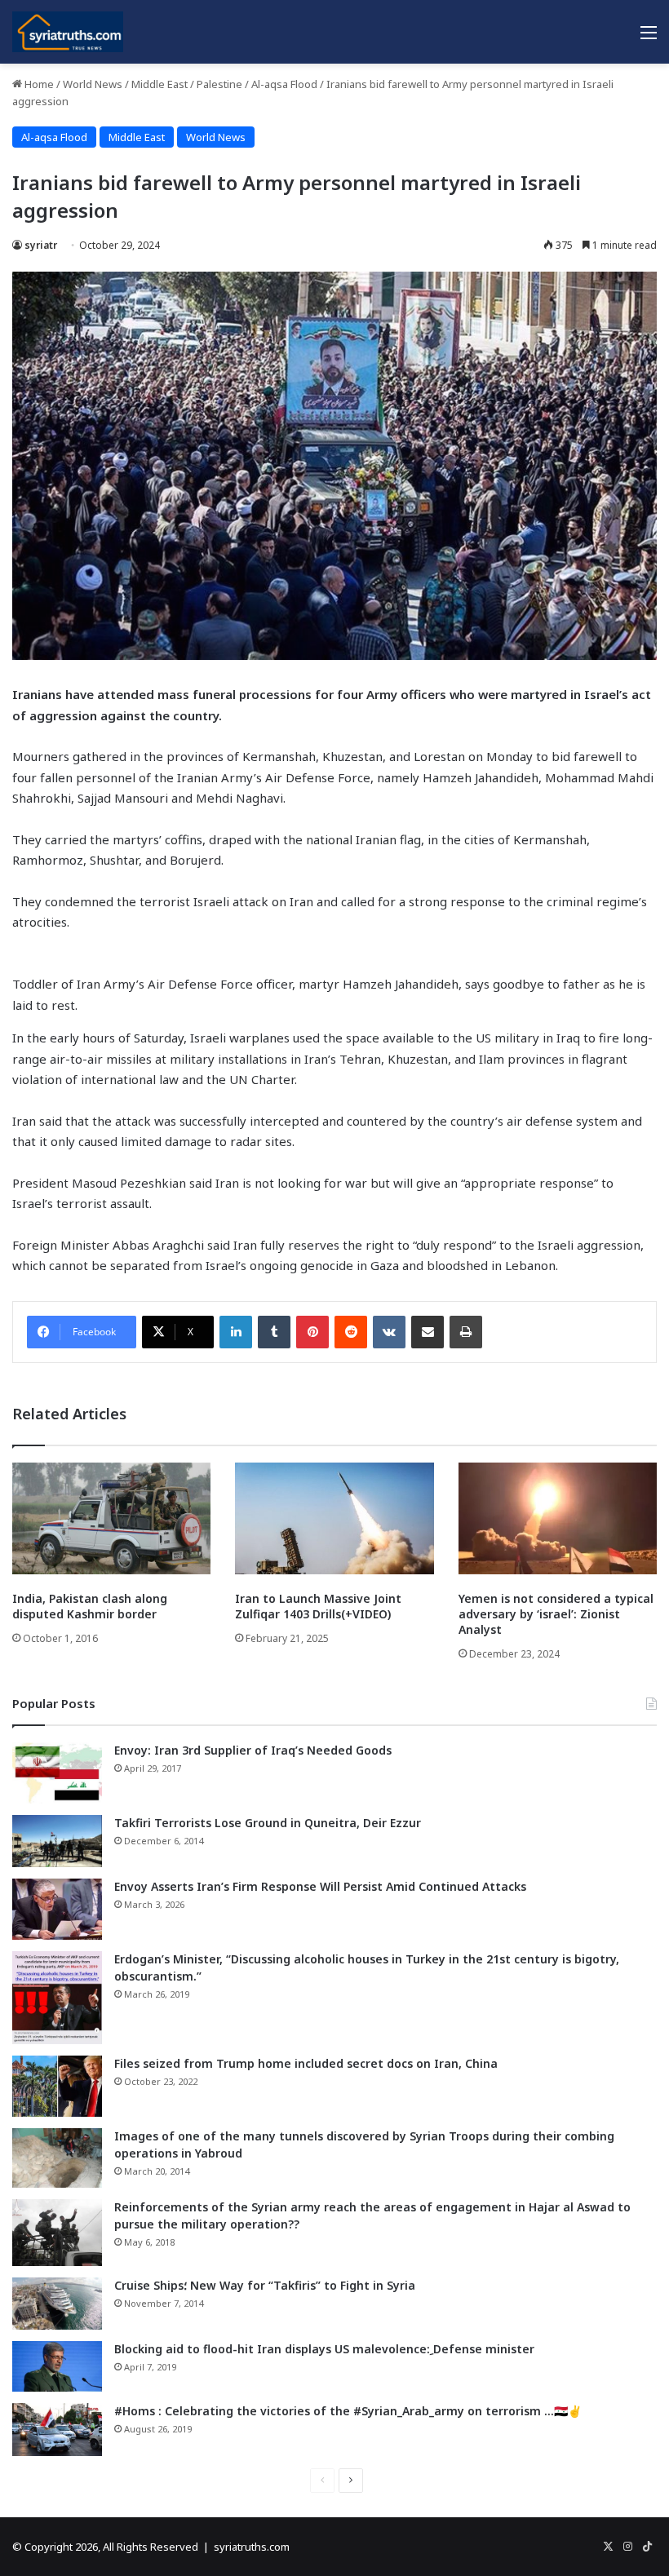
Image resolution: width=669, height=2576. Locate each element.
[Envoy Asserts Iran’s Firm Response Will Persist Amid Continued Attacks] (57, 1909)
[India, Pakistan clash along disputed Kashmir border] (111, 1518)
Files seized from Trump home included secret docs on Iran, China (306, 2063)
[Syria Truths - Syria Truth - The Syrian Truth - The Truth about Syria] (68, 32)
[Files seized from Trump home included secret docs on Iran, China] (57, 2086)
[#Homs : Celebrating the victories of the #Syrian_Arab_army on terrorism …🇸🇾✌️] (57, 2430)
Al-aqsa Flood (284, 84)
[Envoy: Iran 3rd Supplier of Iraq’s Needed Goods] (57, 1773)
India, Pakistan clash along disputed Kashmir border (90, 1606)
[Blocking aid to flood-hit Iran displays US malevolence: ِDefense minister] (57, 2366)
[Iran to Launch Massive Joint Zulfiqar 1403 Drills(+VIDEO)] (334, 1518)
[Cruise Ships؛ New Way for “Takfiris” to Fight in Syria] (57, 2304)
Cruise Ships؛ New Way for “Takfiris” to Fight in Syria (265, 2285)
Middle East (159, 84)
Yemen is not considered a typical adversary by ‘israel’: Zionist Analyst (556, 1614)
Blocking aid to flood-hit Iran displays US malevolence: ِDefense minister (324, 2349)
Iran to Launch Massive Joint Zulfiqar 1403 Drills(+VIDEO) (318, 1606)
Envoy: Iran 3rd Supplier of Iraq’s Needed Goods (253, 1750)
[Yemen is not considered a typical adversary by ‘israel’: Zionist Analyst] (558, 1518)
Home (38, 84)
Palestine (219, 84)
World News (93, 84)
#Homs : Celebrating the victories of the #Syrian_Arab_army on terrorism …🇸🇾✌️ (348, 2411)
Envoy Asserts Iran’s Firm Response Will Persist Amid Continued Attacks (320, 1886)
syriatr (41, 245)
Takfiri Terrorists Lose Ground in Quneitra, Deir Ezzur (268, 1823)
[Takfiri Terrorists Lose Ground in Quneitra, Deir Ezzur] (57, 1841)
